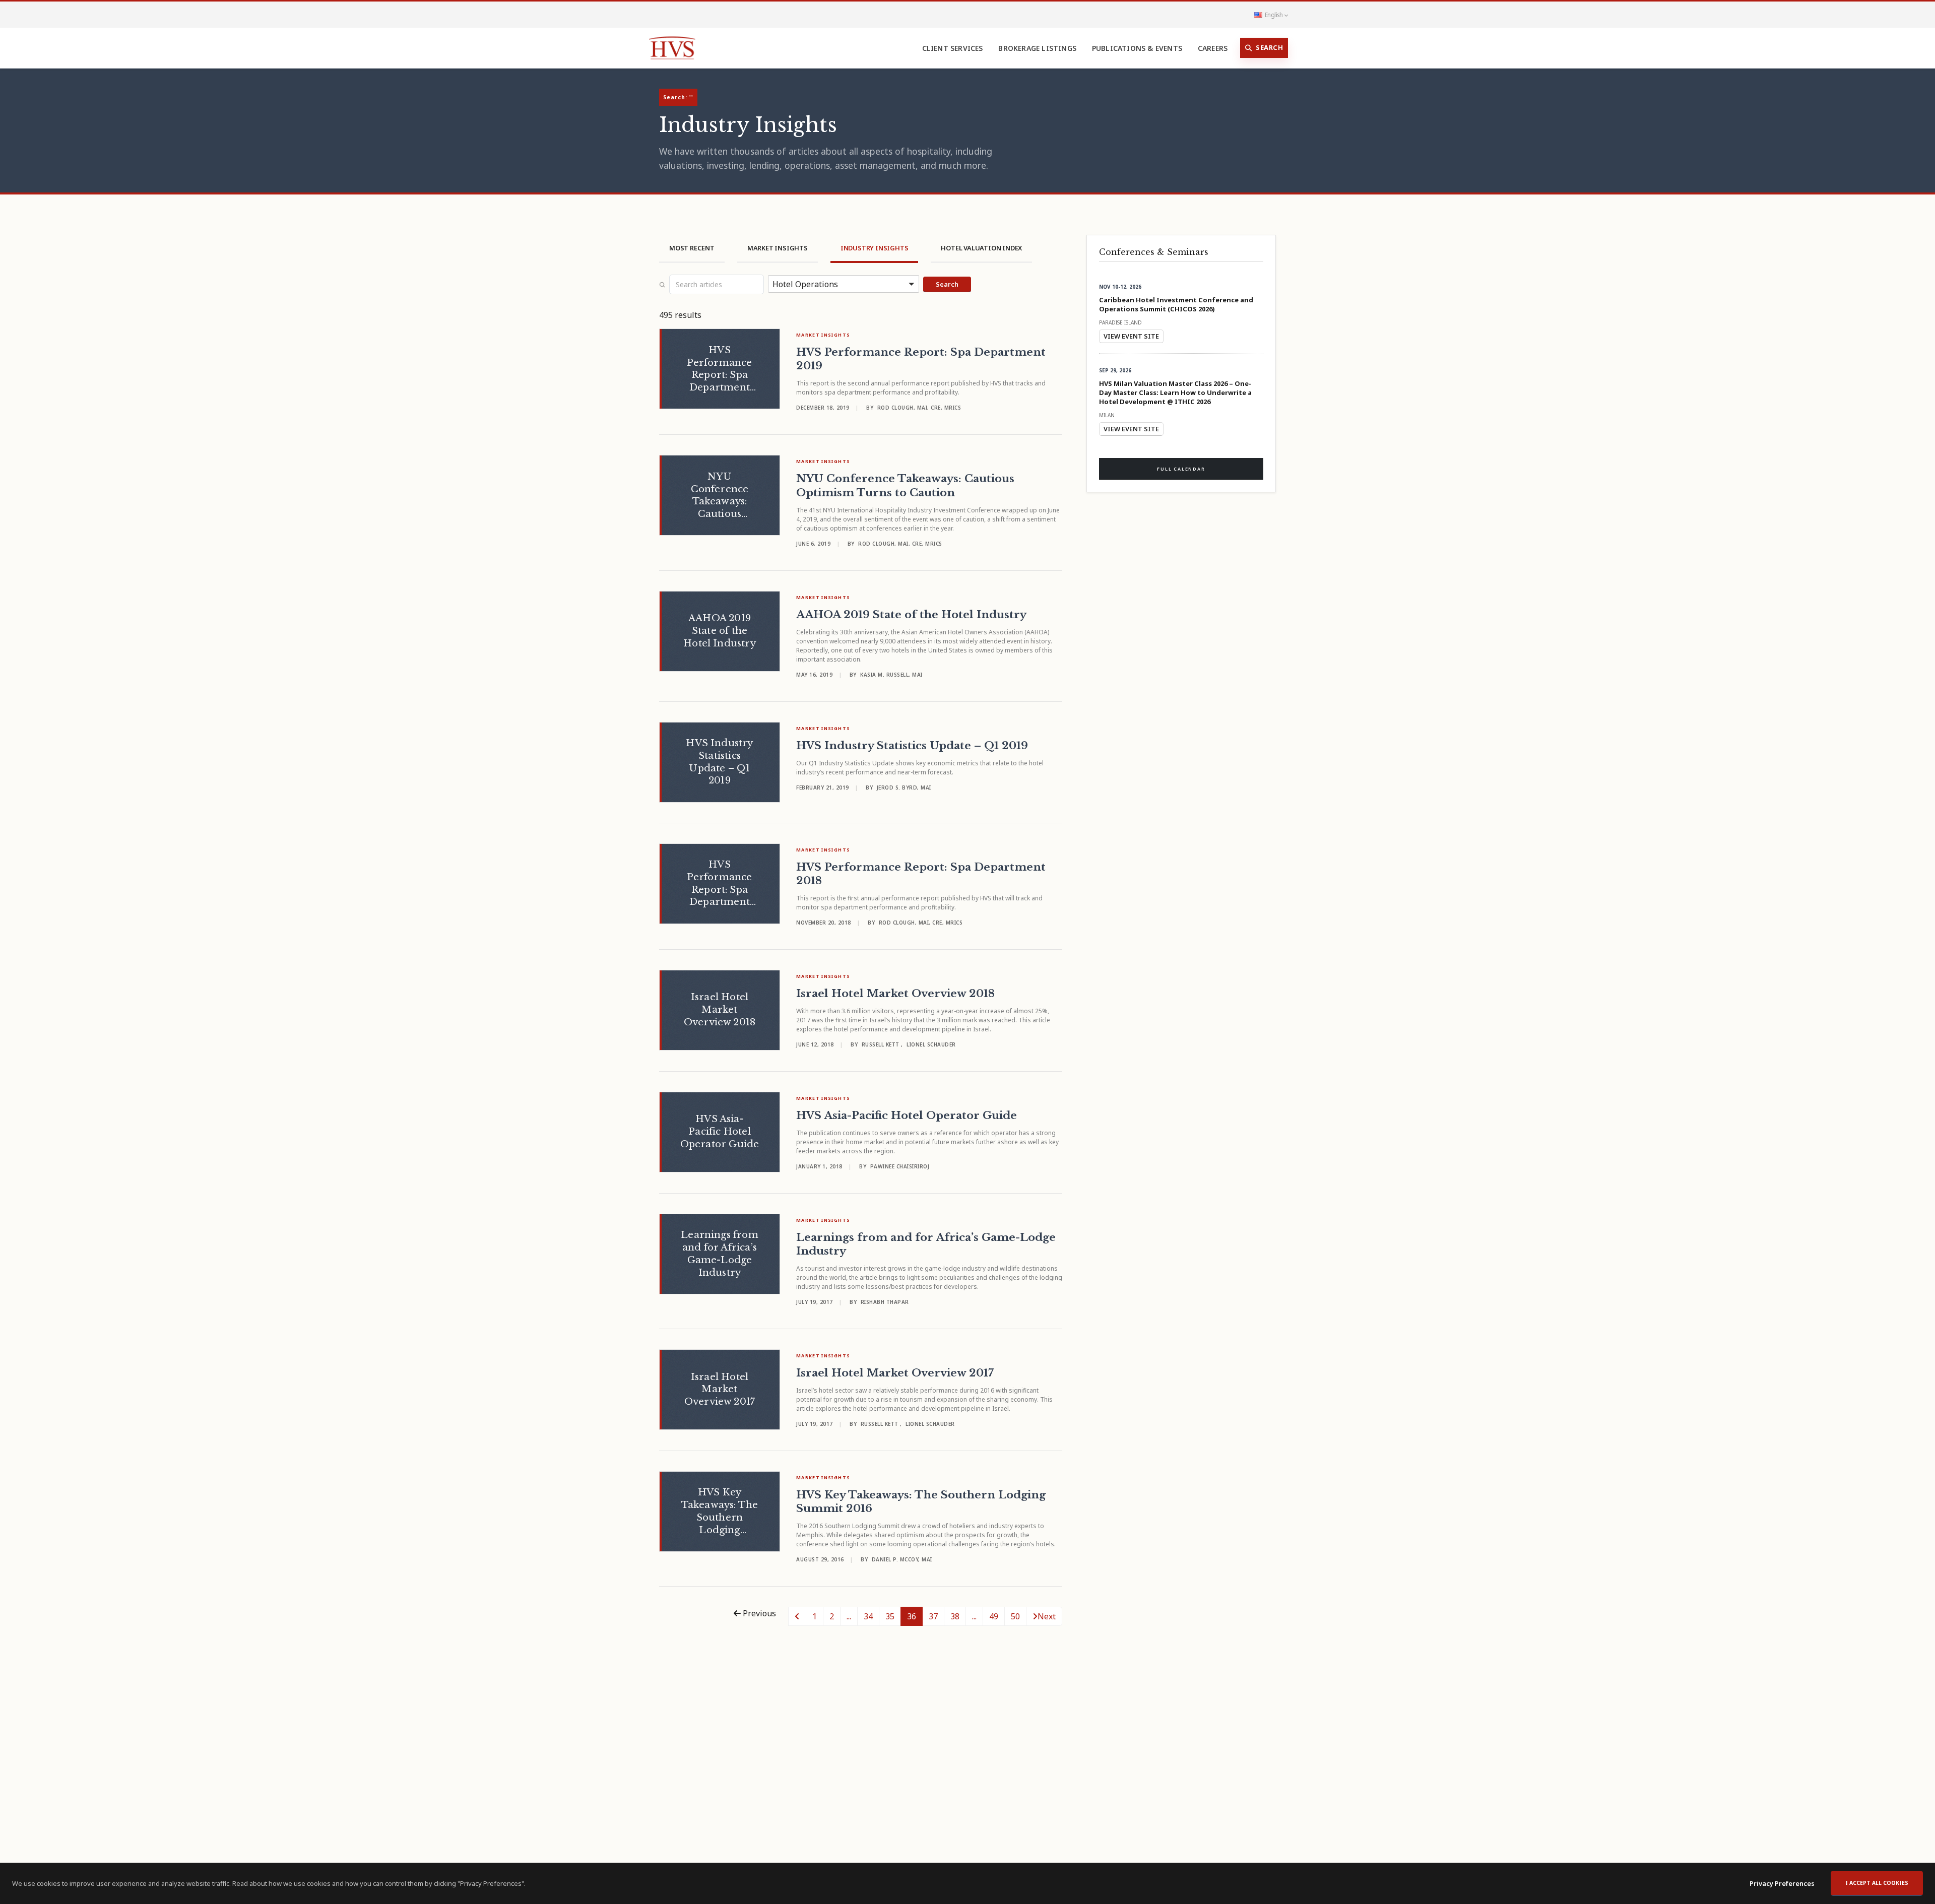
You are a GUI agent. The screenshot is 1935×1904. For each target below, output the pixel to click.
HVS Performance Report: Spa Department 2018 (921, 874)
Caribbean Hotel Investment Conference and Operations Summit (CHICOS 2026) (1176, 304)
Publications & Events (1137, 48)
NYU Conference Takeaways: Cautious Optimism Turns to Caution (905, 485)
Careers (1213, 48)
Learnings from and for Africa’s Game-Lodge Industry (926, 1244)
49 (994, 1616)
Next (1047, 1616)
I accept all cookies (1877, 1883)
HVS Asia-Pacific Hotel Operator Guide (907, 1115)
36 (912, 1616)
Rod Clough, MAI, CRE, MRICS (919, 408)
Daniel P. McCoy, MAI (902, 1559)
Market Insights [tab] (778, 248)
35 (890, 1616)
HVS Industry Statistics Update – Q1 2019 (912, 746)
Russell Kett (882, 1044)
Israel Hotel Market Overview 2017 (895, 1373)
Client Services (953, 48)
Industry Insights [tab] (875, 248)
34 (868, 1616)
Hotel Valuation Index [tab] (981, 248)
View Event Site (1131, 336)
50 (1015, 1616)
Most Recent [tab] (692, 248)
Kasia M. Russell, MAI (891, 675)
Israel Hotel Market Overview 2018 (895, 994)
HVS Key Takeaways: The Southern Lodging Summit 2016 (921, 1502)
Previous (758, 1613)
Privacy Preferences (1782, 1883)
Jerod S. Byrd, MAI (904, 787)
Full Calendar (1181, 469)
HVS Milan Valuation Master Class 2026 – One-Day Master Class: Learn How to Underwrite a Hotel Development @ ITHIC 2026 (1175, 392)
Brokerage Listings (1037, 48)
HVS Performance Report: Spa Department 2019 (921, 359)
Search (1269, 47)
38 (955, 1616)
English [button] (1274, 15)
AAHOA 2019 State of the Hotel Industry (911, 615)
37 (933, 1616)
